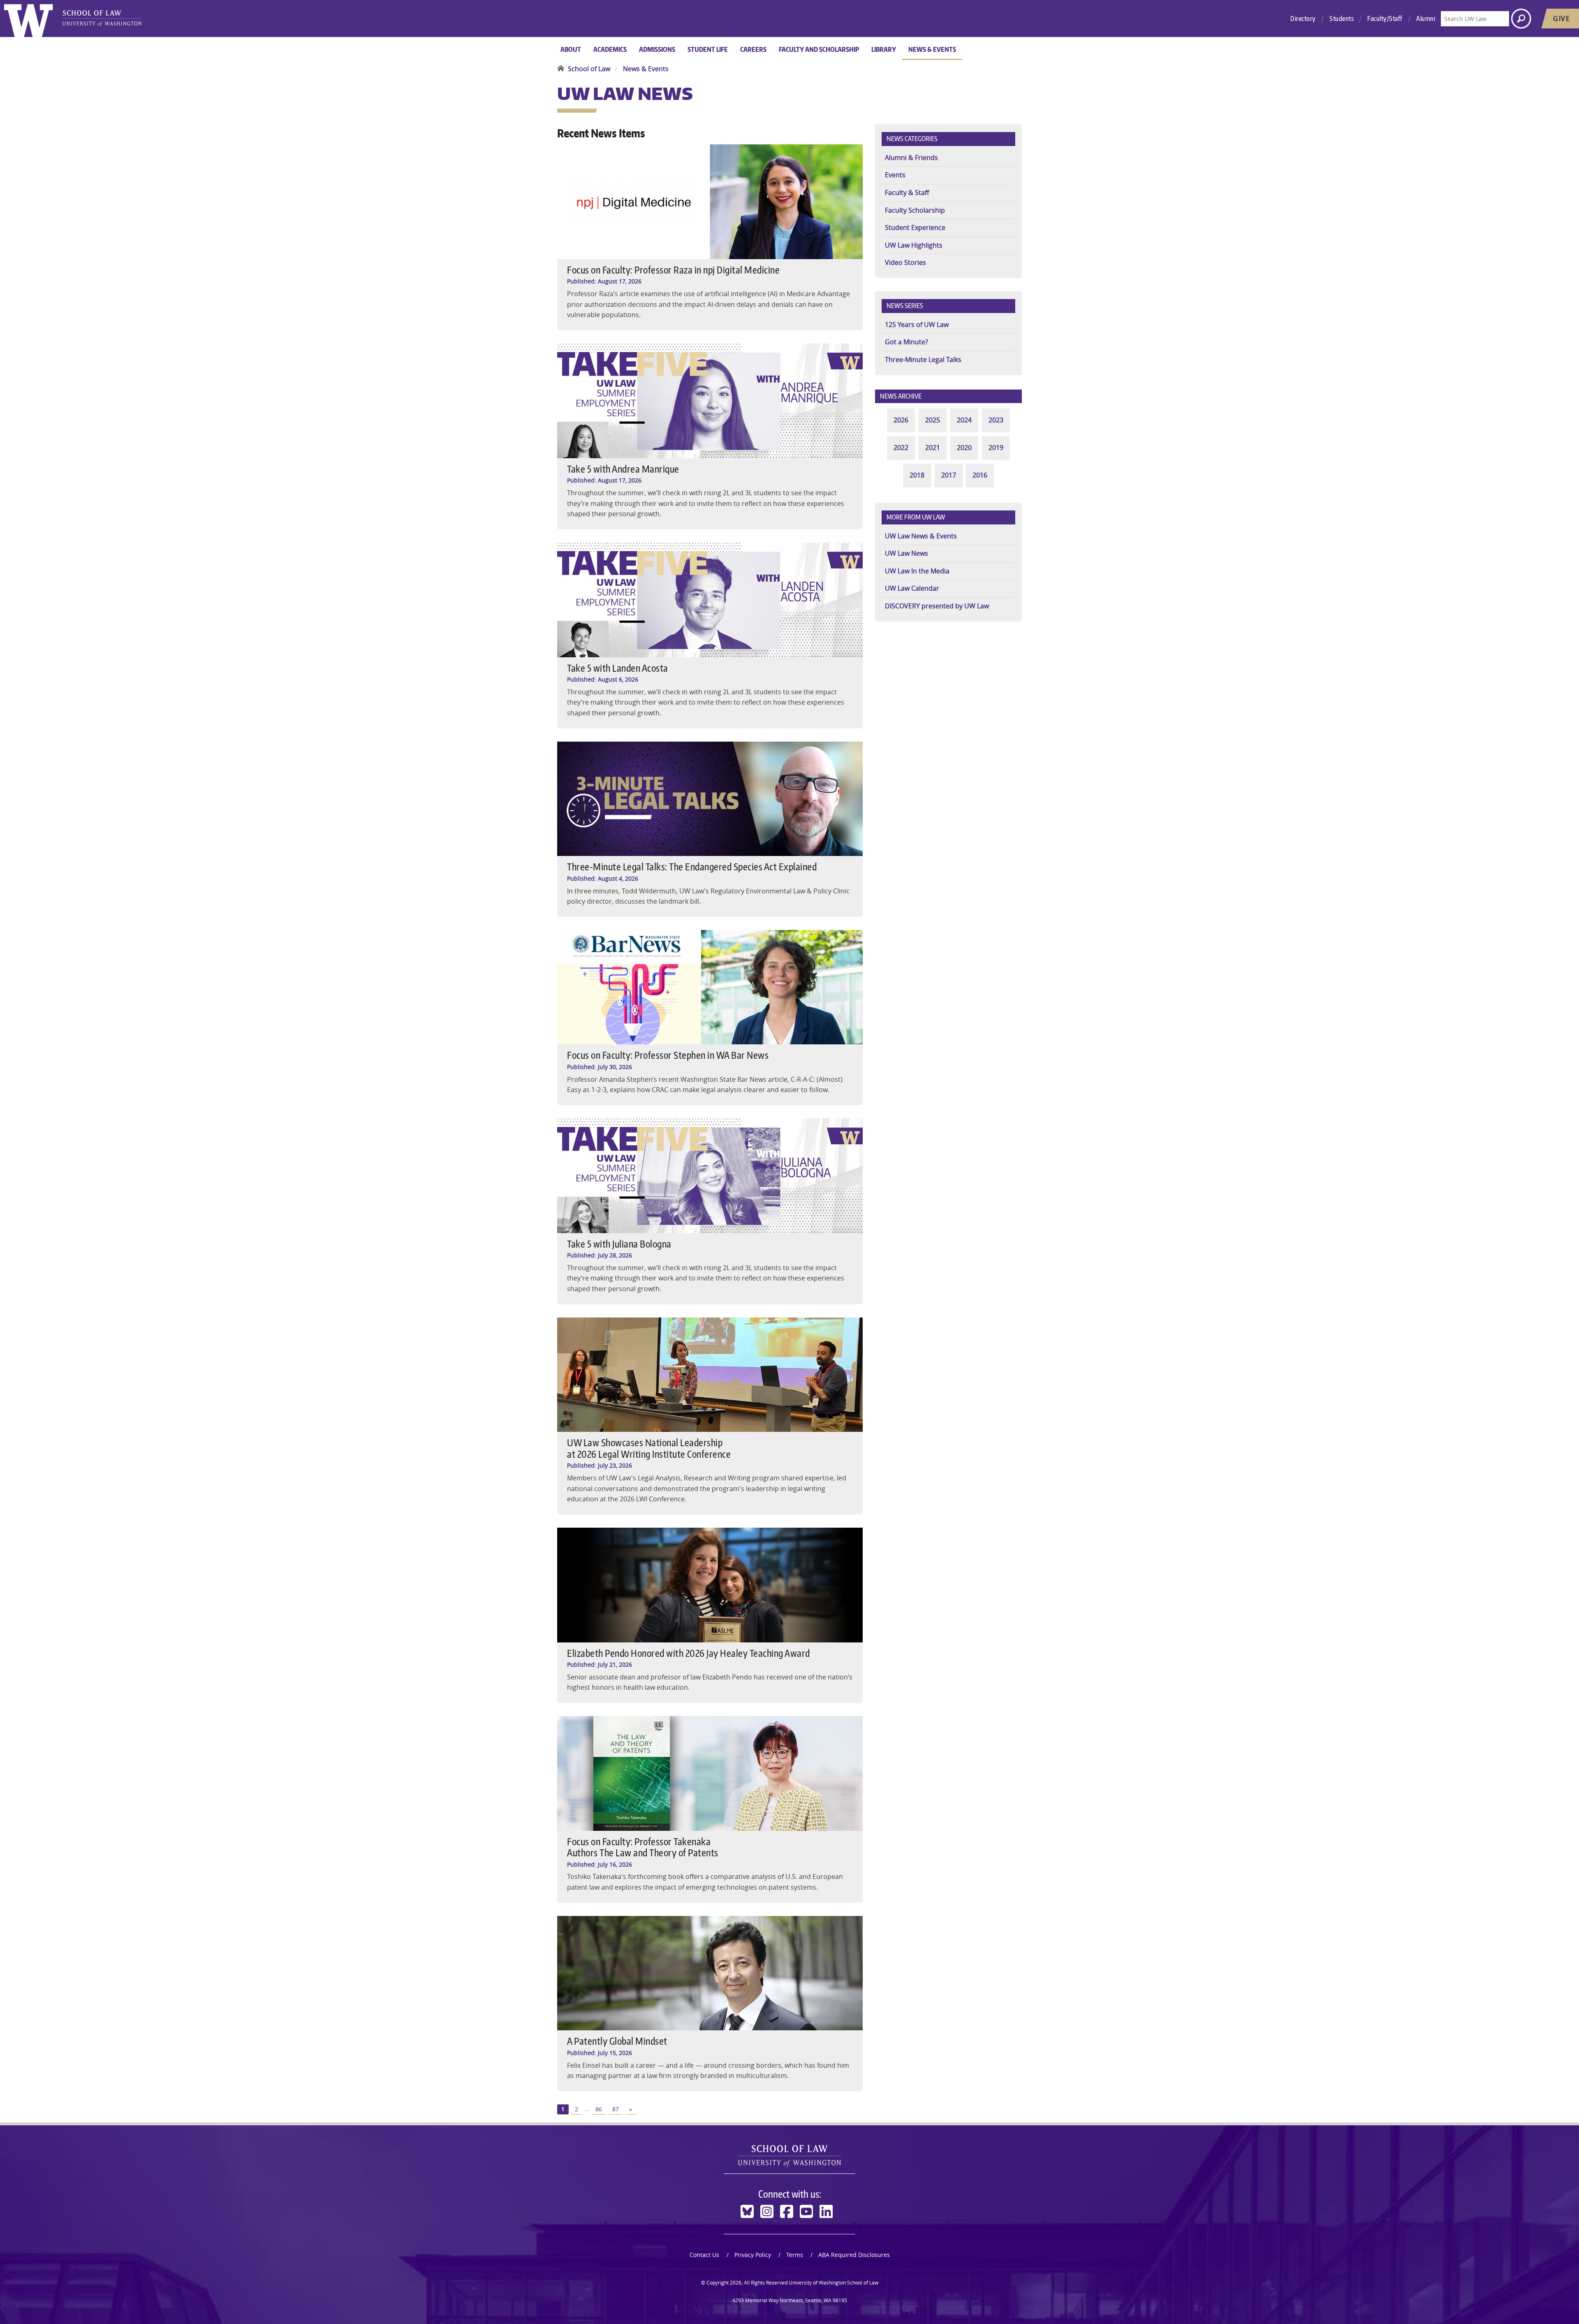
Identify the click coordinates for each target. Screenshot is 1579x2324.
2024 (964, 420)
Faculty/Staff (1385, 19)
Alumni (1426, 19)
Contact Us (704, 2255)
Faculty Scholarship (915, 210)
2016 (980, 475)
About (571, 49)
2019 (996, 448)
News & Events (932, 49)
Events (895, 175)
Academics (610, 49)
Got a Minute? (906, 342)
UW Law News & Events (921, 536)
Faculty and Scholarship (819, 49)
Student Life (708, 49)
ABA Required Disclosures (854, 2255)
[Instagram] (767, 2212)
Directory (1303, 19)
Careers (753, 49)
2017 (949, 475)
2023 (996, 420)
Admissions (657, 49)
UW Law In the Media (917, 571)
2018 (917, 475)
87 (616, 2109)
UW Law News (906, 553)
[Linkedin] (826, 2212)
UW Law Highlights (914, 245)
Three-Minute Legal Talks (923, 360)
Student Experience (915, 227)
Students (1342, 19)
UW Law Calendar (912, 588)
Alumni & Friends (911, 158)
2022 (901, 448)
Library (884, 49)
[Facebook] (787, 2212)
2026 (901, 420)
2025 (933, 420)
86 (599, 2109)
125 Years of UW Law (917, 325)
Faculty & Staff (907, 193)
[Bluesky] (747, 2212)
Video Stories (905, 262)
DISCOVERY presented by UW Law (937, 606)
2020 (964, 448)
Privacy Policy (753, 2255)
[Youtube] (806, 2212)
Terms (795, 2255)
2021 (933, 448)
